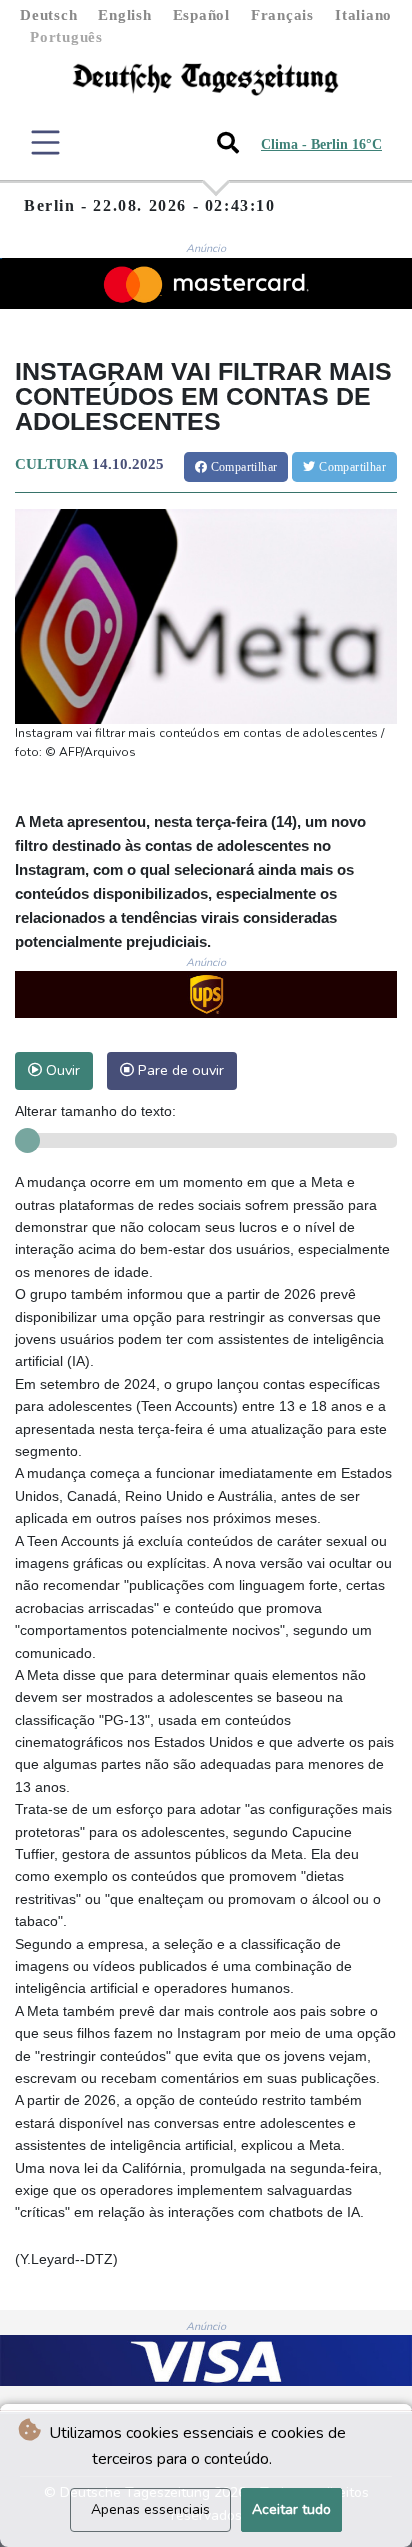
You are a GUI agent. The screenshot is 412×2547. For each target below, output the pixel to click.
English (124, 15)
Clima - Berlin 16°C (321, 144)
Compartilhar (242, 467)
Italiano (363, 15)
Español (201, 15)
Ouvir (61, 1070)
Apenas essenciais (150, 2509)
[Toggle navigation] (45, 142)
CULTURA (51, 464)
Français (282, 15)
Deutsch (48, 15)
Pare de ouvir (179, 1070)
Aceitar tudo (291, 2509)
